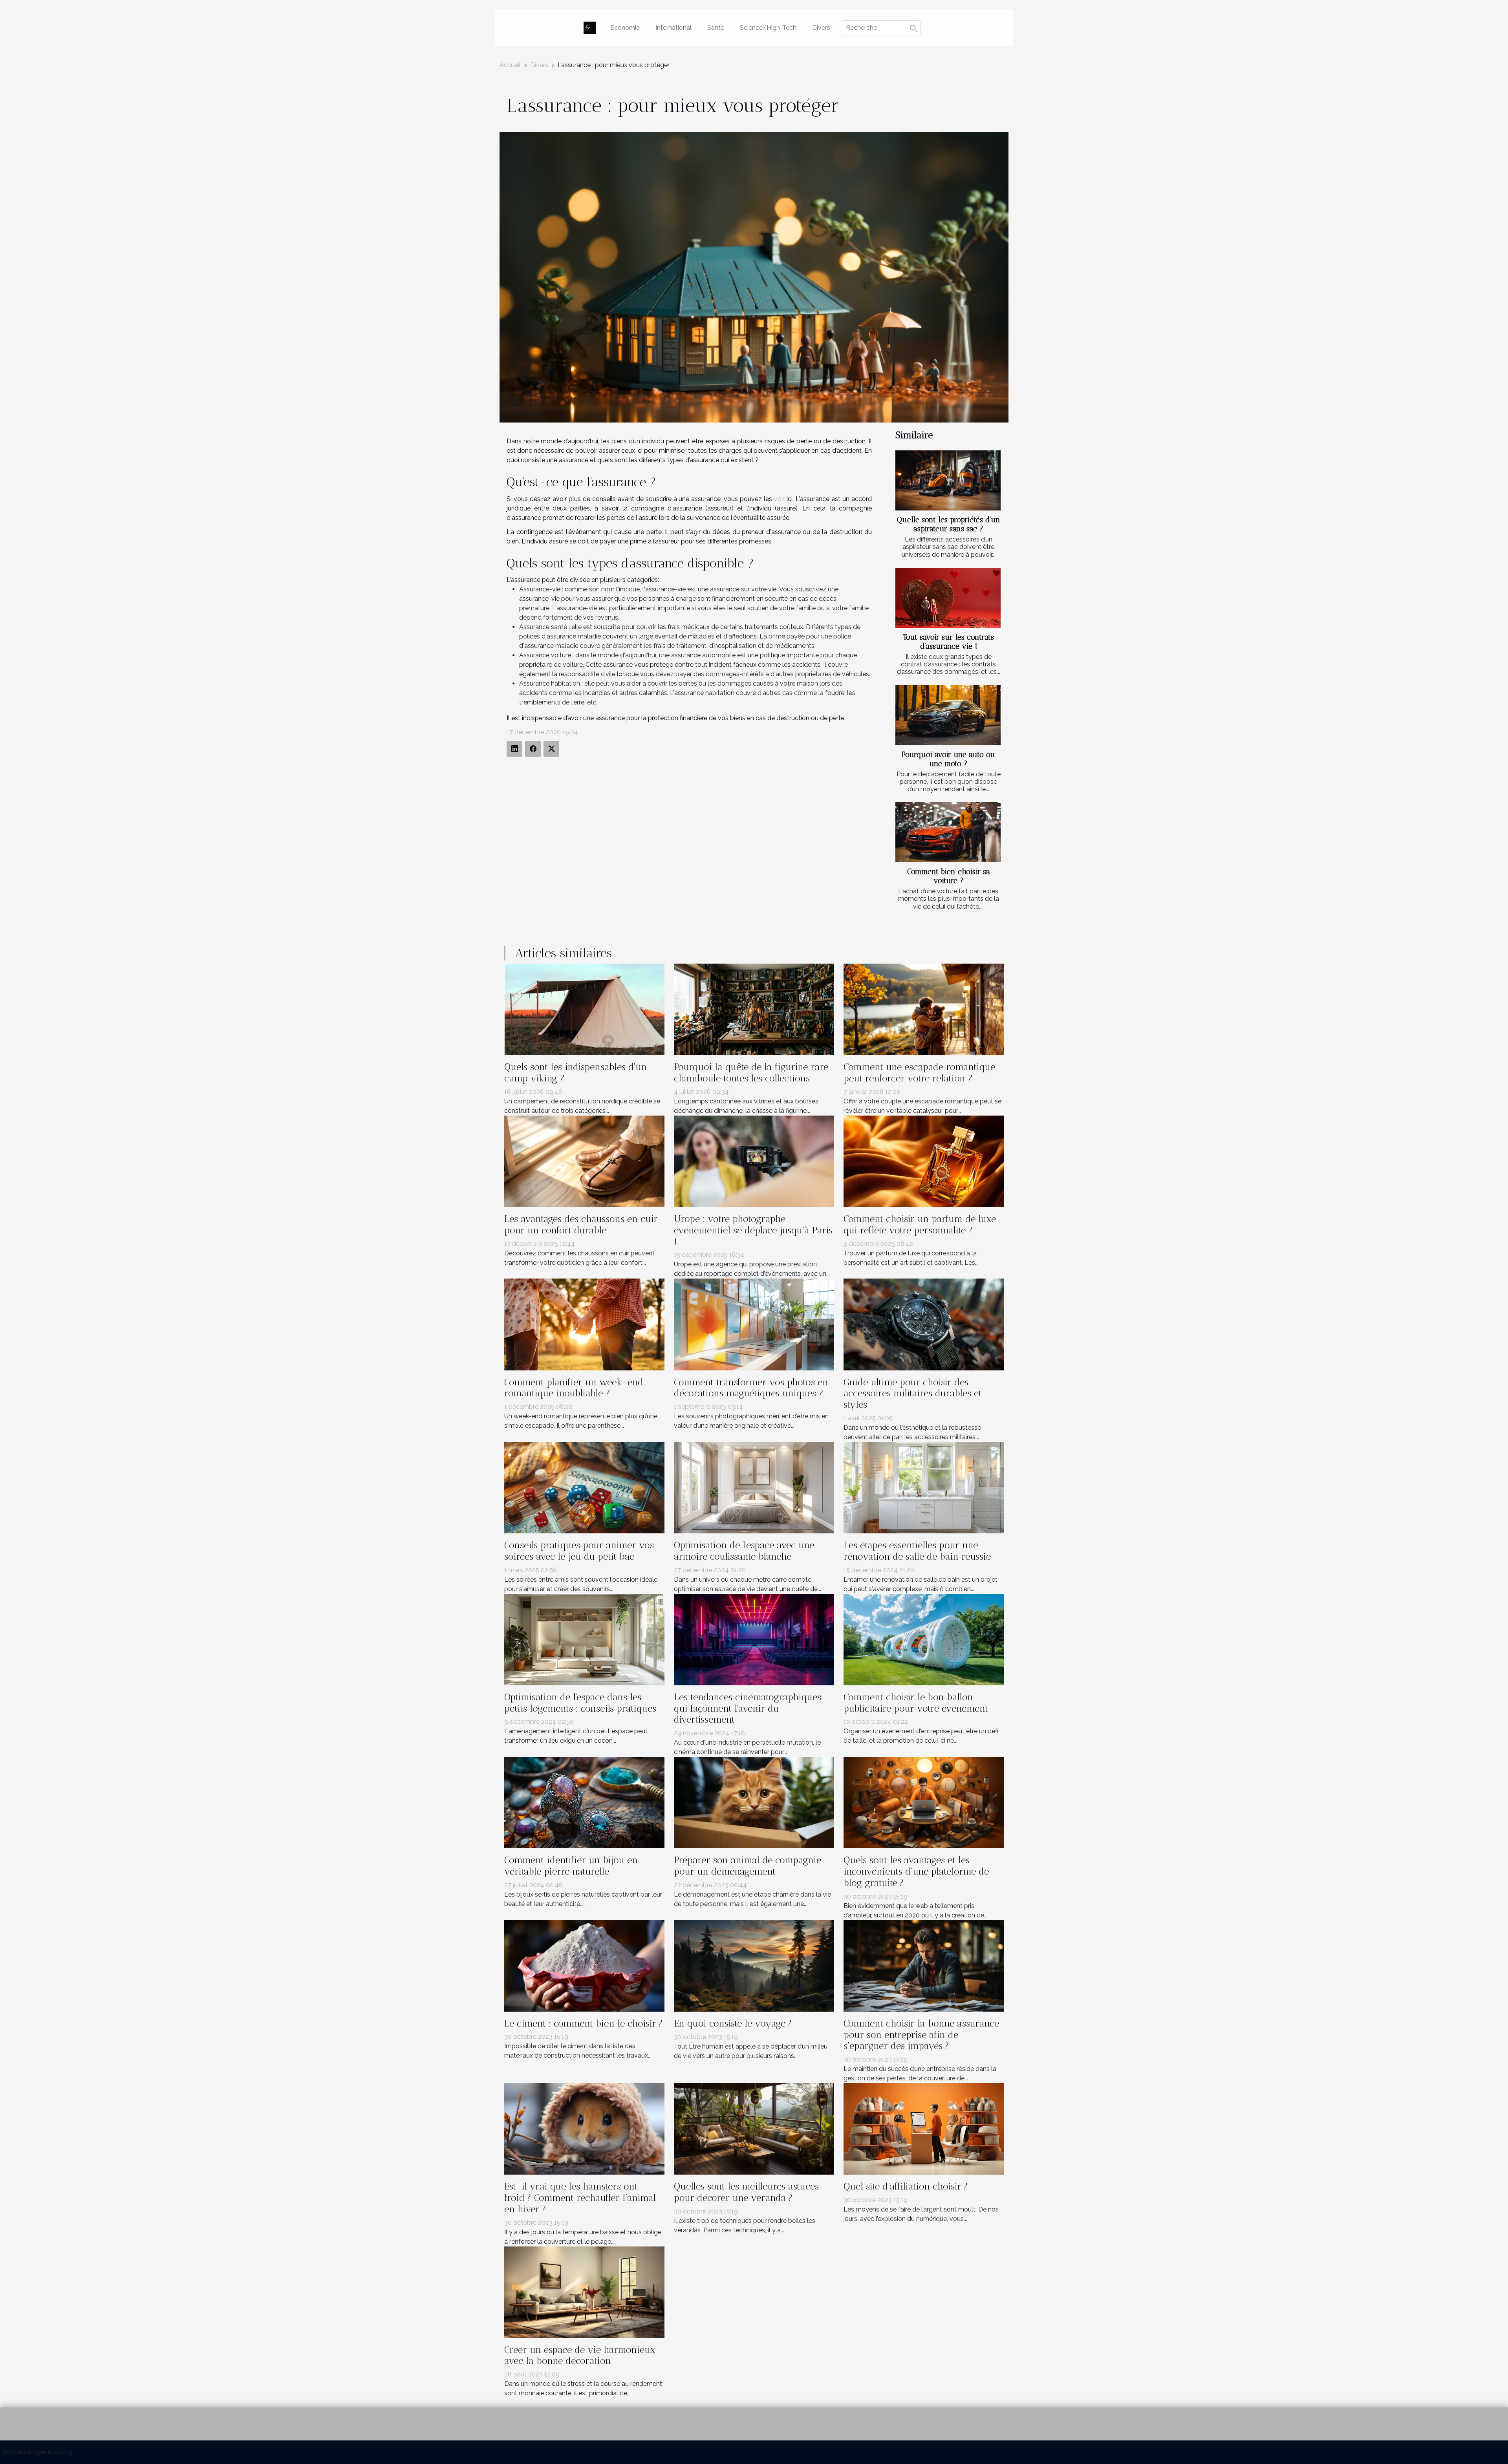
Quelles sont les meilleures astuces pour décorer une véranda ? (746, 2192)
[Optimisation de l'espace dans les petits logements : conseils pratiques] (584, 1639)
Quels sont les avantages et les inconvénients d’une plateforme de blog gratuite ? (916, 1871)
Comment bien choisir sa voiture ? (949, 876)
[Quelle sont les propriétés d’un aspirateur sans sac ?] (948, 480)
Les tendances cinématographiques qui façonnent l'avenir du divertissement (748, 1708)
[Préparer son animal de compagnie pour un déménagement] (754, 1802)
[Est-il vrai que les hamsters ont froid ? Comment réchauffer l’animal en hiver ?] (584, 2128)
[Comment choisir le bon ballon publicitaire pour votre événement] (924, 1639)
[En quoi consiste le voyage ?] (754, 1965)
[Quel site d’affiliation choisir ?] (924, 2128)
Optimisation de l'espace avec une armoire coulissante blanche (744, 1551)
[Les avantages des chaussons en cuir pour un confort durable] (584, 1161)
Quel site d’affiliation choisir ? (906, 2186)
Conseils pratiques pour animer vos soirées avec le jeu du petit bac (579, 1551)
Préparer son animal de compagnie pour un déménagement (748, 1866)
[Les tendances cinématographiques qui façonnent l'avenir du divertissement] (754, 1639)
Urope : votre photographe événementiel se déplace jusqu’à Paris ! (753, 1230)
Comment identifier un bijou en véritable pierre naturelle (571, 1866)
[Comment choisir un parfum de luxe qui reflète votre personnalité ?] (924, 1161)
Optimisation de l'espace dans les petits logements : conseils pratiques (580, 1703)
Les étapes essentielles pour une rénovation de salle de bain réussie (917, 1551)
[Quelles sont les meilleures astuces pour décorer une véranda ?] (754, 2128)
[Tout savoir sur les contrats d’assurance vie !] (948, 598)
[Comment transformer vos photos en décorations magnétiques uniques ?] (754, 1324)
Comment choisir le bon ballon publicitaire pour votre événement (916, 1703)
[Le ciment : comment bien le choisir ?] (584, 1965)
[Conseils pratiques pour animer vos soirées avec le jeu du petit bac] (584, 1487)
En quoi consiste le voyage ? (733, 2023)
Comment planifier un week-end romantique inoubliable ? (574, 1388)
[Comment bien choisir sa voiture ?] (948, 832)
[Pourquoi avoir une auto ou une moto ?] (948, 715)
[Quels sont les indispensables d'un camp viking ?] (584, 1009)
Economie (625, 28)
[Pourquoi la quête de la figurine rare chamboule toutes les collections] (754, 1009)
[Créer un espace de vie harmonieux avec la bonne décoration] (584, 2291)
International (673, 28)
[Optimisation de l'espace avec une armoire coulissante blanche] (754, 1487)
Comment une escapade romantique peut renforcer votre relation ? (919, 1072)
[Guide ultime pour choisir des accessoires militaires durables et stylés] (924, 1324)
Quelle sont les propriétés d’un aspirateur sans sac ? (949, 524)
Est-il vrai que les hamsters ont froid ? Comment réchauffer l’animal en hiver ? (580, 2198)
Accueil (510, 65)
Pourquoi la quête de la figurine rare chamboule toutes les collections (751, 1072)
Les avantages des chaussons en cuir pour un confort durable (581, 1224)
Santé (716, 28)
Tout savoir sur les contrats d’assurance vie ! (948, 642)
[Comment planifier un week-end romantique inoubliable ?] (584, 1324)
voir (779, 499)
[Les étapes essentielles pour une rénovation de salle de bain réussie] (924, 1487)
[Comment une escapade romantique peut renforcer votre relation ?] (924, 1009)
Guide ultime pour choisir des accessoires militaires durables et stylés (913, 1393)
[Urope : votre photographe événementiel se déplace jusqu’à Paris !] (754, 1161)
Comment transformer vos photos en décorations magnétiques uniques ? (751, 1388)
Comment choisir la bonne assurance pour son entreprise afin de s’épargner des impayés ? (921, 2035)
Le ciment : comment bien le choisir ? (584, 2023)
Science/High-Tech (768, 28)
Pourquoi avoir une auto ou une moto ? (948, 759)
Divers (821, 28)
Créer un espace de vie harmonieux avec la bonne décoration (580, 2355)
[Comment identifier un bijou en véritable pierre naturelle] (584, 1802)
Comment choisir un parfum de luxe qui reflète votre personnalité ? (920, 1224)
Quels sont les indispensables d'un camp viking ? (576, 1072)
